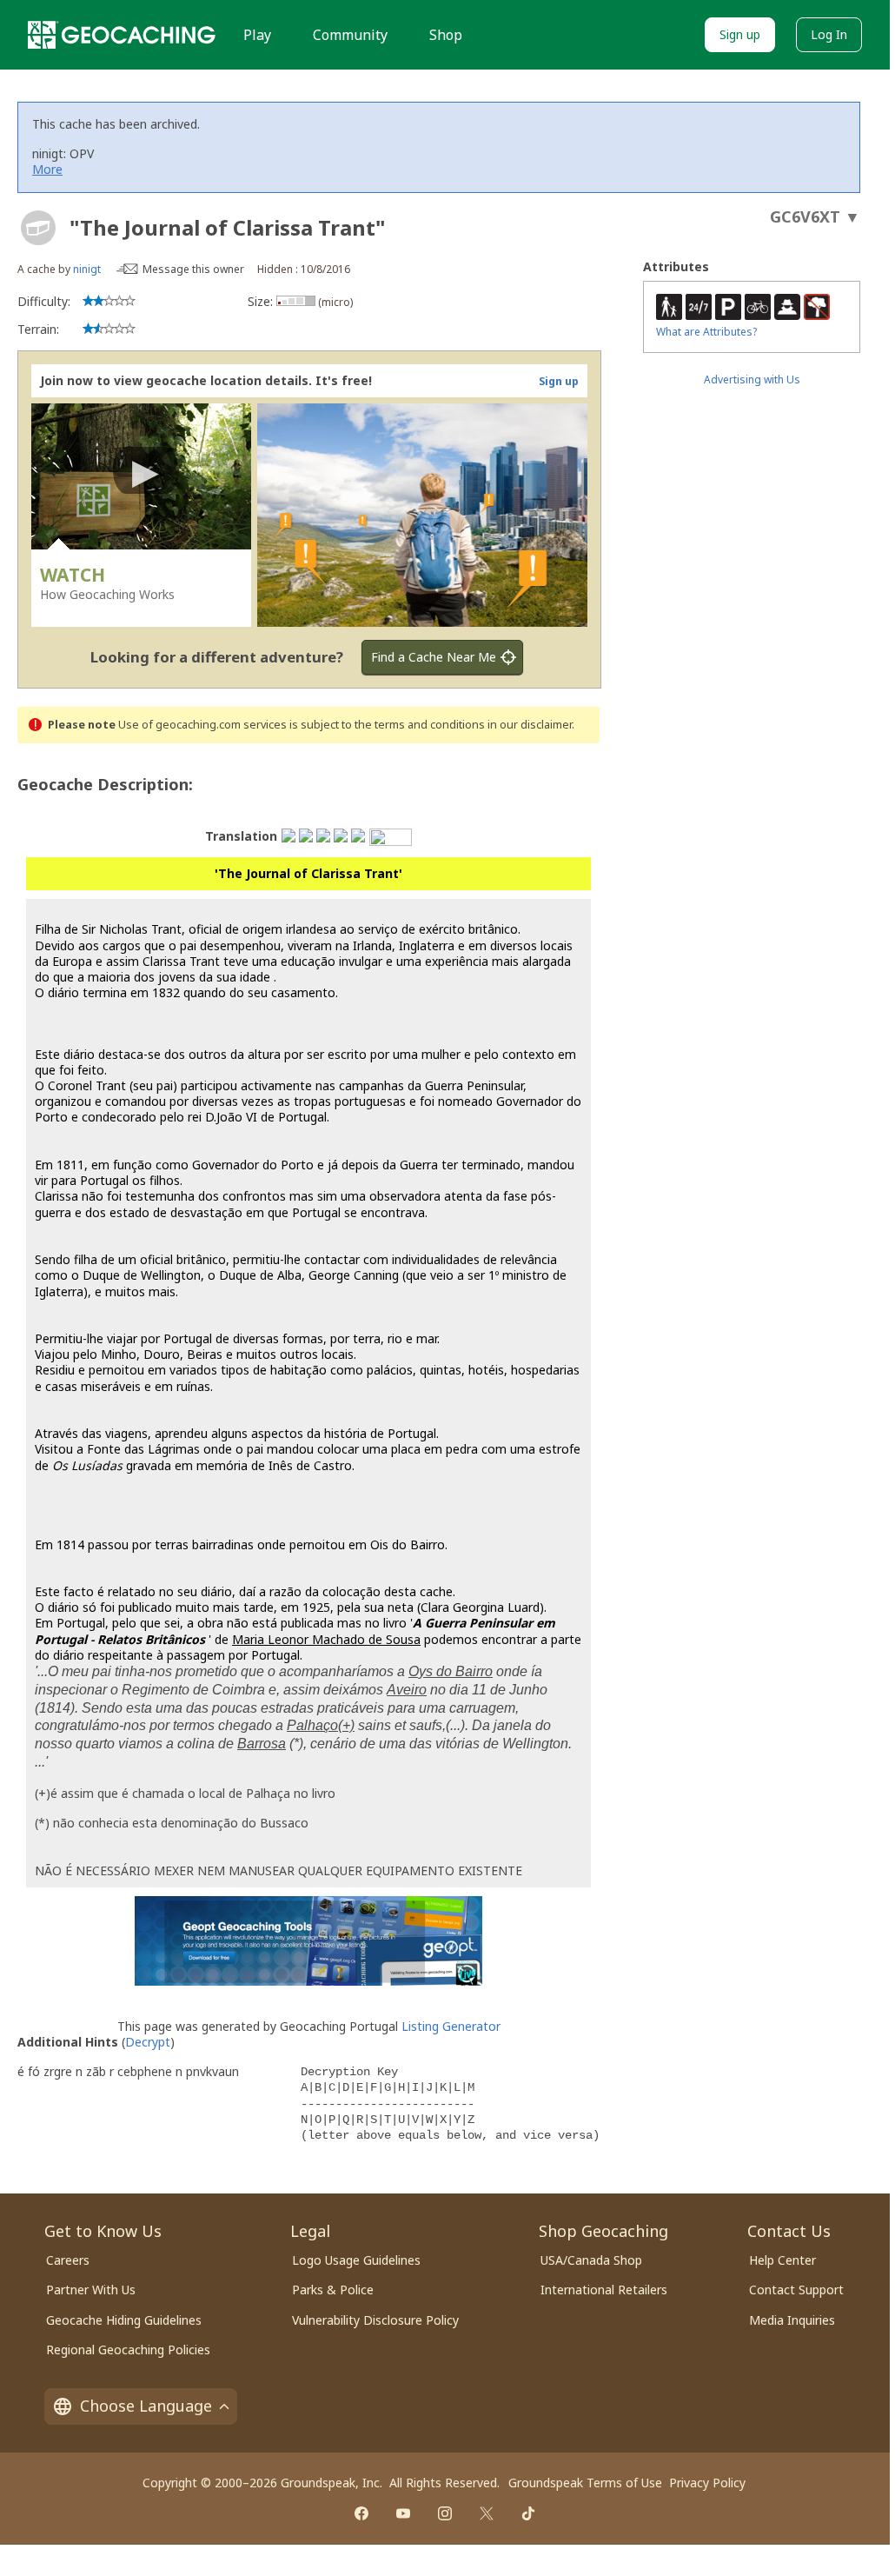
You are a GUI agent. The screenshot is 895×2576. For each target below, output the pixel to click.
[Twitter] (487, 2513)
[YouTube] (403, 2513)
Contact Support (796, 2290)
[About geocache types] (38, 228)
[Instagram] (445, 2513)
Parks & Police (333, 2290)
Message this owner (193, 269)
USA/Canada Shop (591, 2260)
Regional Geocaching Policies (128, 2350)
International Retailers (604, 2290)
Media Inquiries (792, 2320)
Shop (446, 35)
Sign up (740, 34)
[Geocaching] (122, 35)
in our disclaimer (530, 725)
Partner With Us (91, 2290)
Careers (68, 2260)
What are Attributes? (706, 332)
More (47, 169)
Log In (829, 34)
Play (257, 35)
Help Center (782, 2260)
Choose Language (146, 2406)
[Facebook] (361, 2513)
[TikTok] (528, 2513)
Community (350, 35)
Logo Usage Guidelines (356, 2260)
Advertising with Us (752, 379)
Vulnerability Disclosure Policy (375, 2320)
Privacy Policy (707, 2483)
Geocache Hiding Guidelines (124, 2320)
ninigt (87, 269)
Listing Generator (451, 2026)
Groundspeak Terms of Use (585, 2483)
